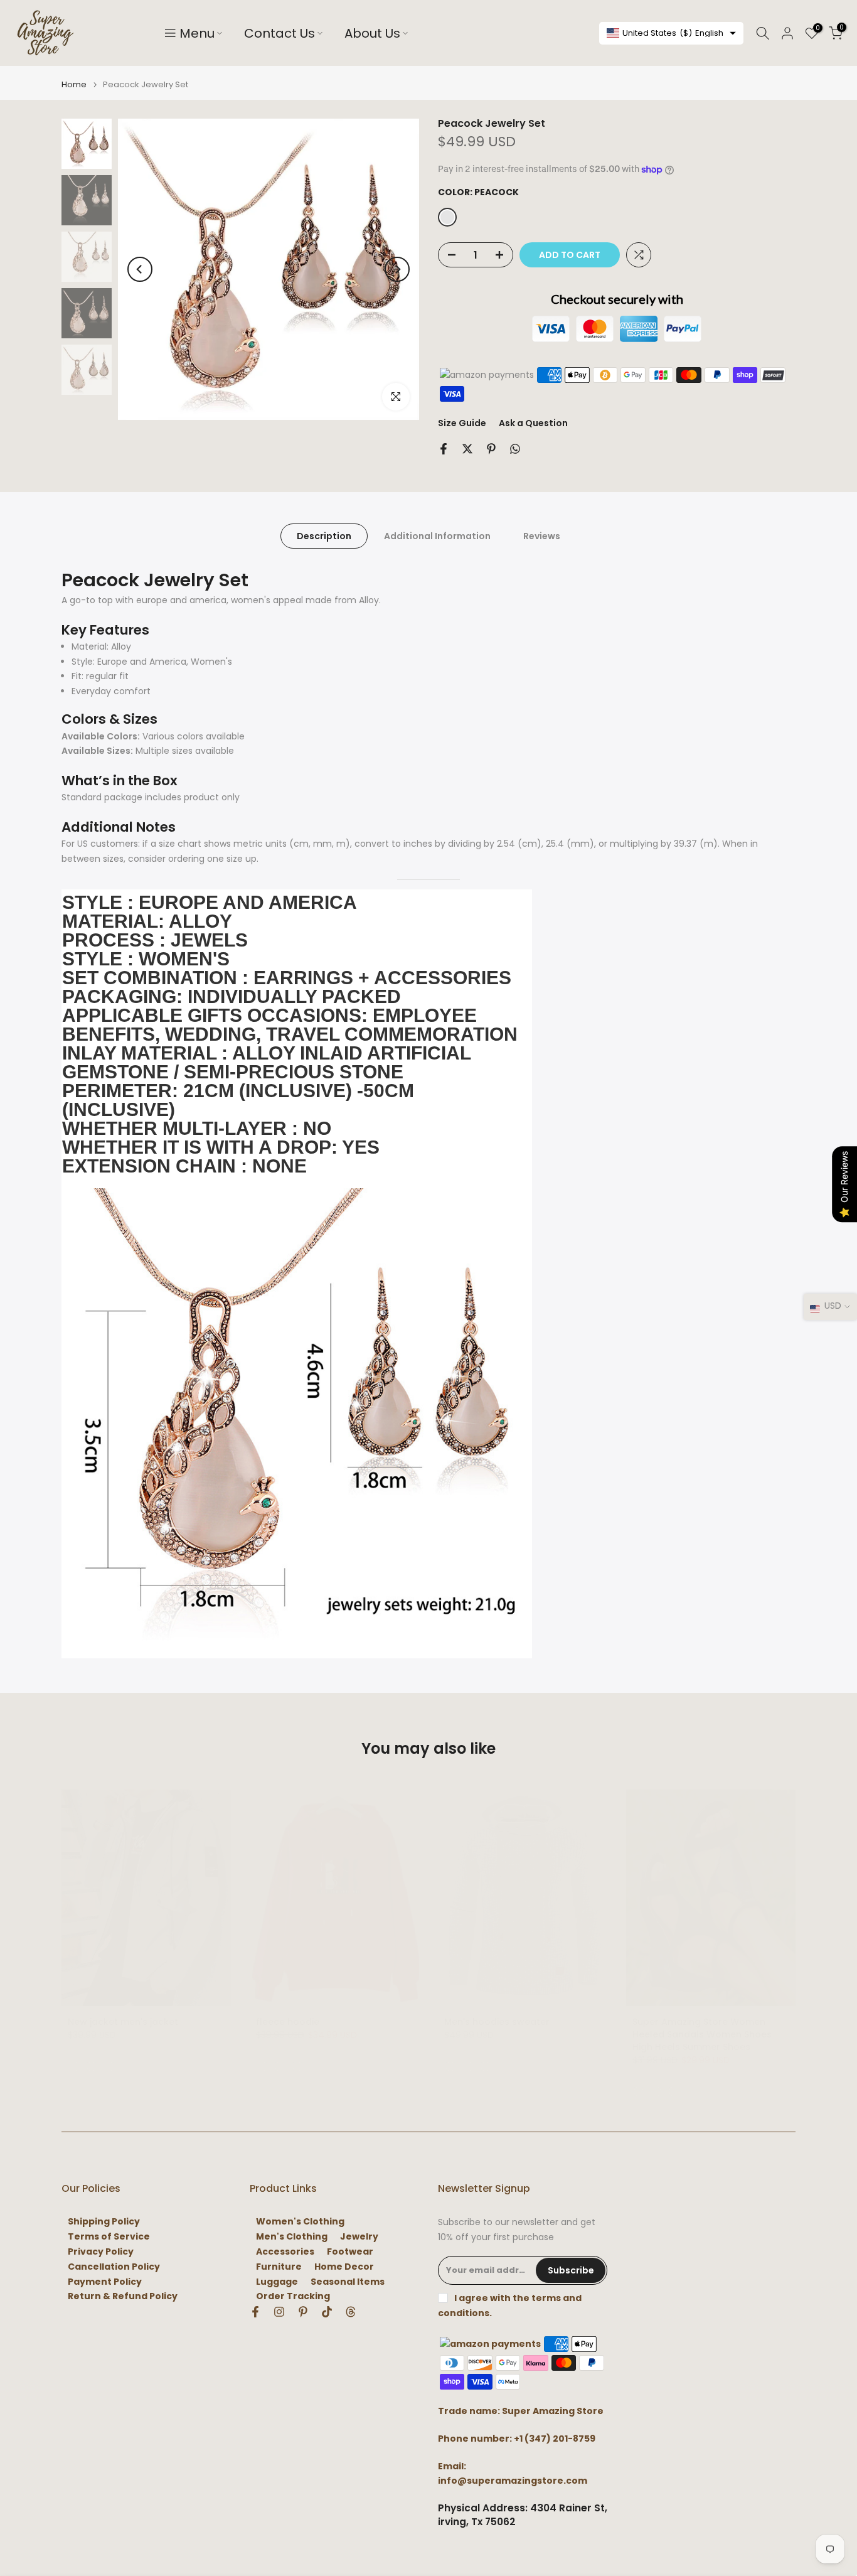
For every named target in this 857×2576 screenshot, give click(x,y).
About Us (372, 33)
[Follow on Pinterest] (303, 2312)
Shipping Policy (104, 2222)
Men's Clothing (292, 2237)
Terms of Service (109, 2237)
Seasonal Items (348, 2282)
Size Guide (462, 423)
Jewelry (359, 2237)
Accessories (285, 2252)
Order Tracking (293, 2296)
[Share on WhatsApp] (515, 449)
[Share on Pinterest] (491, 449)
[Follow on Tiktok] (327, 2312)
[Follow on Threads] (351, 2312)
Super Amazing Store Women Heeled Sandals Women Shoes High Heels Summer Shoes (702, 2034)
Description (324, 536)
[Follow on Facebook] (255, 2312)
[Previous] (140, 269)
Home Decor (344, 2267)
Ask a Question (533, 423)
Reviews (542, 536)
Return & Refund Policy (123, 2296)
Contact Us (279, 33)
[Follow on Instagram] (279, 2312)
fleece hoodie (288, 2022)
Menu (197, 33)
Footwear (350, 2252)
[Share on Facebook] (444, 449)
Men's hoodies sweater (497, 2022)
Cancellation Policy (114, 2267)
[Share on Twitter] (467, 449)
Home (74, 84)
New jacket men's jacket (123, 2022)
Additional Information (437, 536)
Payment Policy (105, 2282)
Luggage (277, 2282)
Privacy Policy (101, 2252)
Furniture (279, 2267)
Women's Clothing (300, 2222)
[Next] (397, 269)
